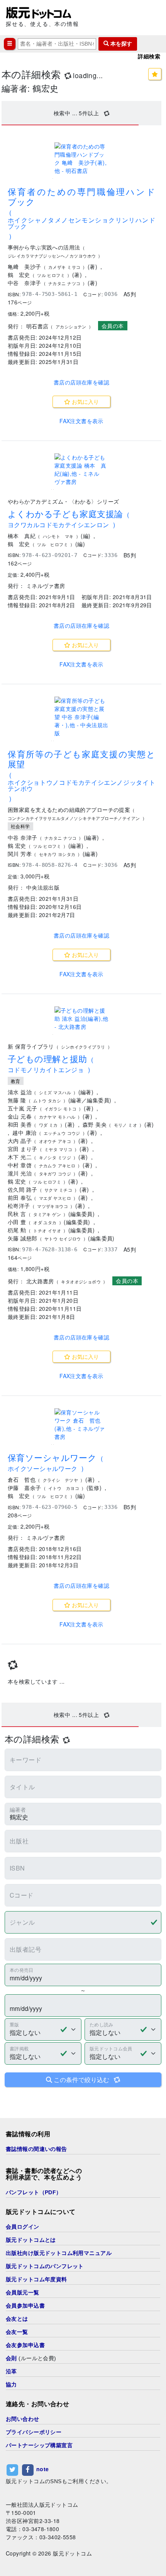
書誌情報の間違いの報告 (36, 2149)
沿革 (11, 2371)
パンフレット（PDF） (34, 2192)
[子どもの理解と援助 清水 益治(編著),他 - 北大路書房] (81, 1019)
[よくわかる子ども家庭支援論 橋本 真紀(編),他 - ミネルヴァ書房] (81, 470)
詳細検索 (149, 56)
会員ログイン (23, 2227)
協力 (11, 2385)
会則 (11, 2358)
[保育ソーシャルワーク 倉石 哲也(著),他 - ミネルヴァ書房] (81, 1425)
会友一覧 (17, 2332)
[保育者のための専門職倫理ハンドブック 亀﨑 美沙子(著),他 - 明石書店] (81, 159)
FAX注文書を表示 (81, 421)
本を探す (120, 44)
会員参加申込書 (25, 2306)
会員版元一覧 (23, 2292)
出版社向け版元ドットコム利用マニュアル (59, 2253)
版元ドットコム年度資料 (36, 2279)
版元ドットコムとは (31, 2240)
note (43, 2469)
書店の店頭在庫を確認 (81, 382)
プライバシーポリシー (34, 2432)
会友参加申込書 (25, 2345)
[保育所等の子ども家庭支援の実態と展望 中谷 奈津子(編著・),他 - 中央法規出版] (81, 717)
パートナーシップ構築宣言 (39, 2445)
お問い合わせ (23, 2419)
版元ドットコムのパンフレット (45, 2266)
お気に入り (85, 401)
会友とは (17, 2319)
